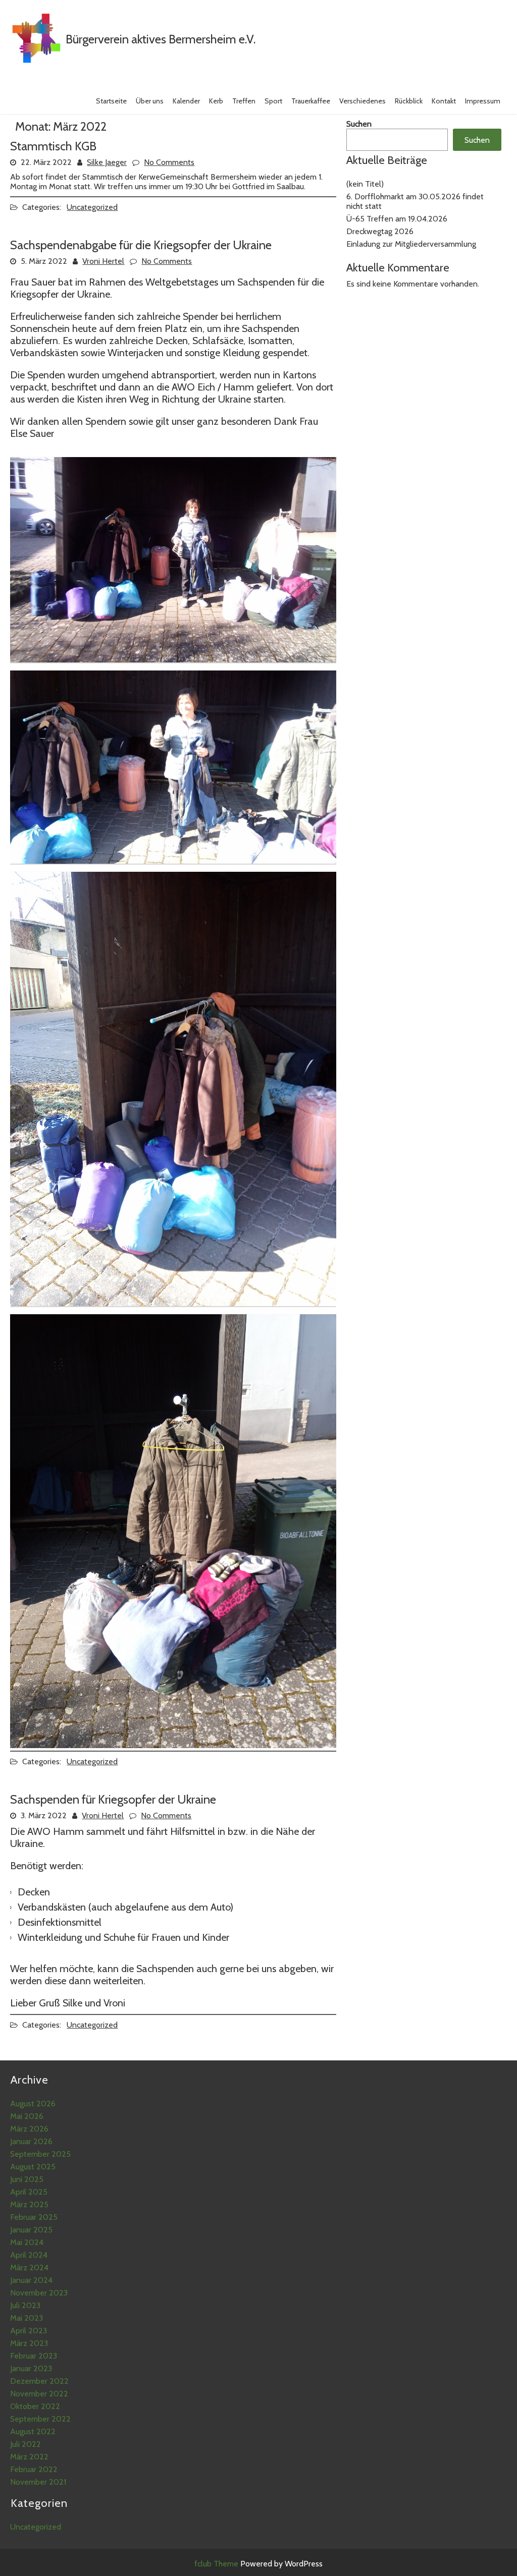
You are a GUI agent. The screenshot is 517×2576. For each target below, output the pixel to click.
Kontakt (444, 101)
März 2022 (29, 2457)
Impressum (483, 101)
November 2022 (39, 2394)
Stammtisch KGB (53, 146)
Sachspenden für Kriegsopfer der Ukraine (113, 1799)
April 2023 (29, 2331)
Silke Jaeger (107, 162)
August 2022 (33, 2431)
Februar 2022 (34, 2469)
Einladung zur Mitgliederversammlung (411, 244)
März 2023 (29, 2343)
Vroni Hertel (103, 261)
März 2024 (29, 2267)
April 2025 (29, 2192)
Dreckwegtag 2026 (380, 231)
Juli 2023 (25, 2305)
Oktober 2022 (35, 2406)
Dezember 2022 (39, 2381)
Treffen (244, 101)
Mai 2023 (27, 2318)
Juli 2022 (25, 2444)
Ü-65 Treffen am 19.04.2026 (397, 219)
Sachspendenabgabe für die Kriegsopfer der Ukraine (141, 245)
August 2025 (33, 2167)
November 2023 (39, 2293)
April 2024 (29, 2255)
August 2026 (33, 2104)
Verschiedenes (363, 101)
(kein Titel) (365, 184)
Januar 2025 (31, 2230)
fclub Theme (217, 2564)
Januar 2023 (31, 2368)
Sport (273, 101)
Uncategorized (92, 207)
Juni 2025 (27, 2179)
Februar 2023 (34, 2356)
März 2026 (29, 2129)
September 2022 (40, 2419)
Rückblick (409, 101)
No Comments (169, 162)
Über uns (150, 101)
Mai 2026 (27, 2116)
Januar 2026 (31, 2141)
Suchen (359, 124)
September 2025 (40, 2154)
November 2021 (38, 2482)
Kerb (216, 101)
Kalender (186, 101)
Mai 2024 (27, 2242)
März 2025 (29, 2204)
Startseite (111, 101)
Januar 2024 (31, 2280)
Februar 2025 (34, 2217)
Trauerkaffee (311, 101)
